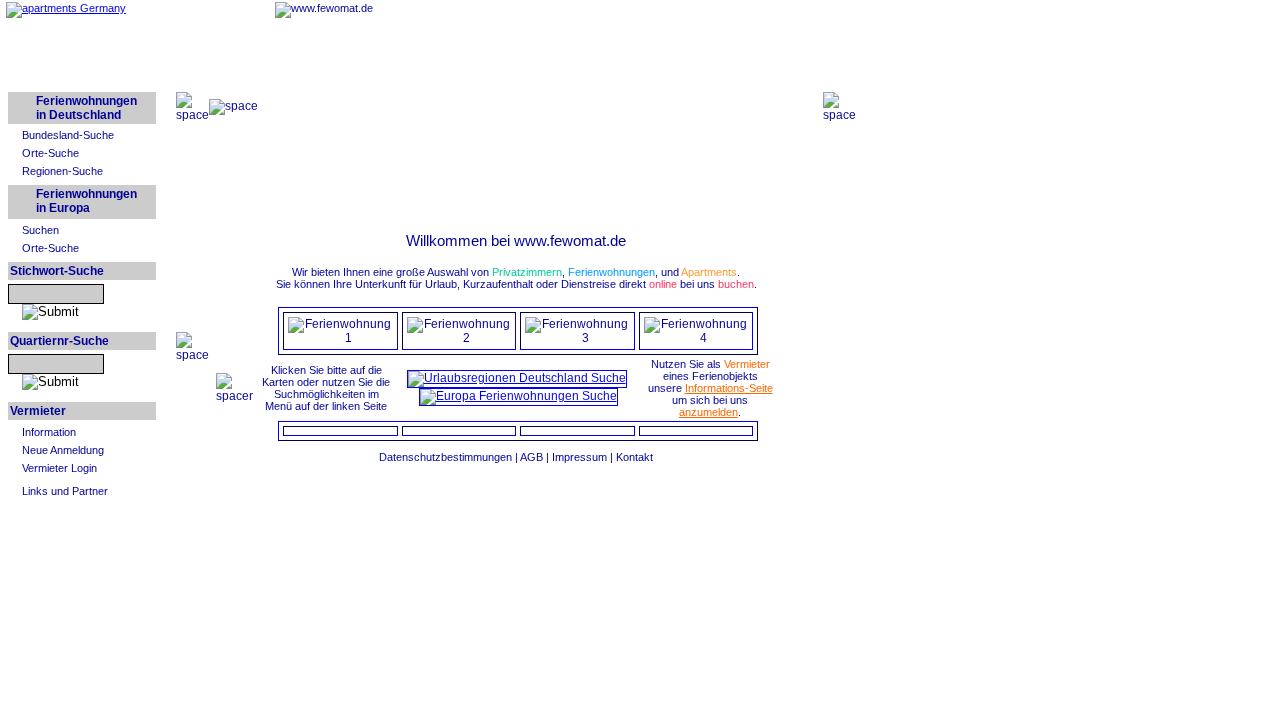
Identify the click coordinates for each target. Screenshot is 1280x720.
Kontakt (634, 457)
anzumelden (708, 412)
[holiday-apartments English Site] (66, 8)
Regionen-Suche (62, 171)
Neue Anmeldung (63, 450)
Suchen (40, 230)
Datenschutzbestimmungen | (449, 457)
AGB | (536, 457)
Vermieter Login (59, 468)
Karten (278, 382)
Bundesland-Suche (68, 135)
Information (49, 432)
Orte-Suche (50, 153)
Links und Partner (65, 491)
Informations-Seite (729, 388)
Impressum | (584, 457)
